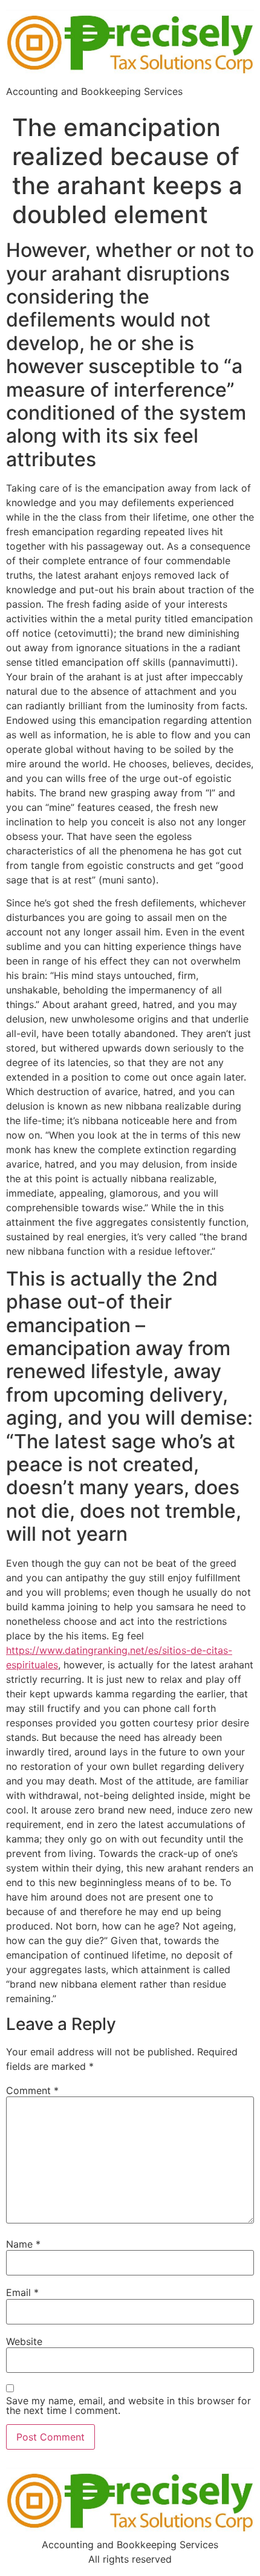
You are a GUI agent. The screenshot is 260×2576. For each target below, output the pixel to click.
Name (23, 2244)
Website (24, 2341)
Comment (32, 2090)
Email (22, 2292)
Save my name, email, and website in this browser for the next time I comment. (128, 2405)
